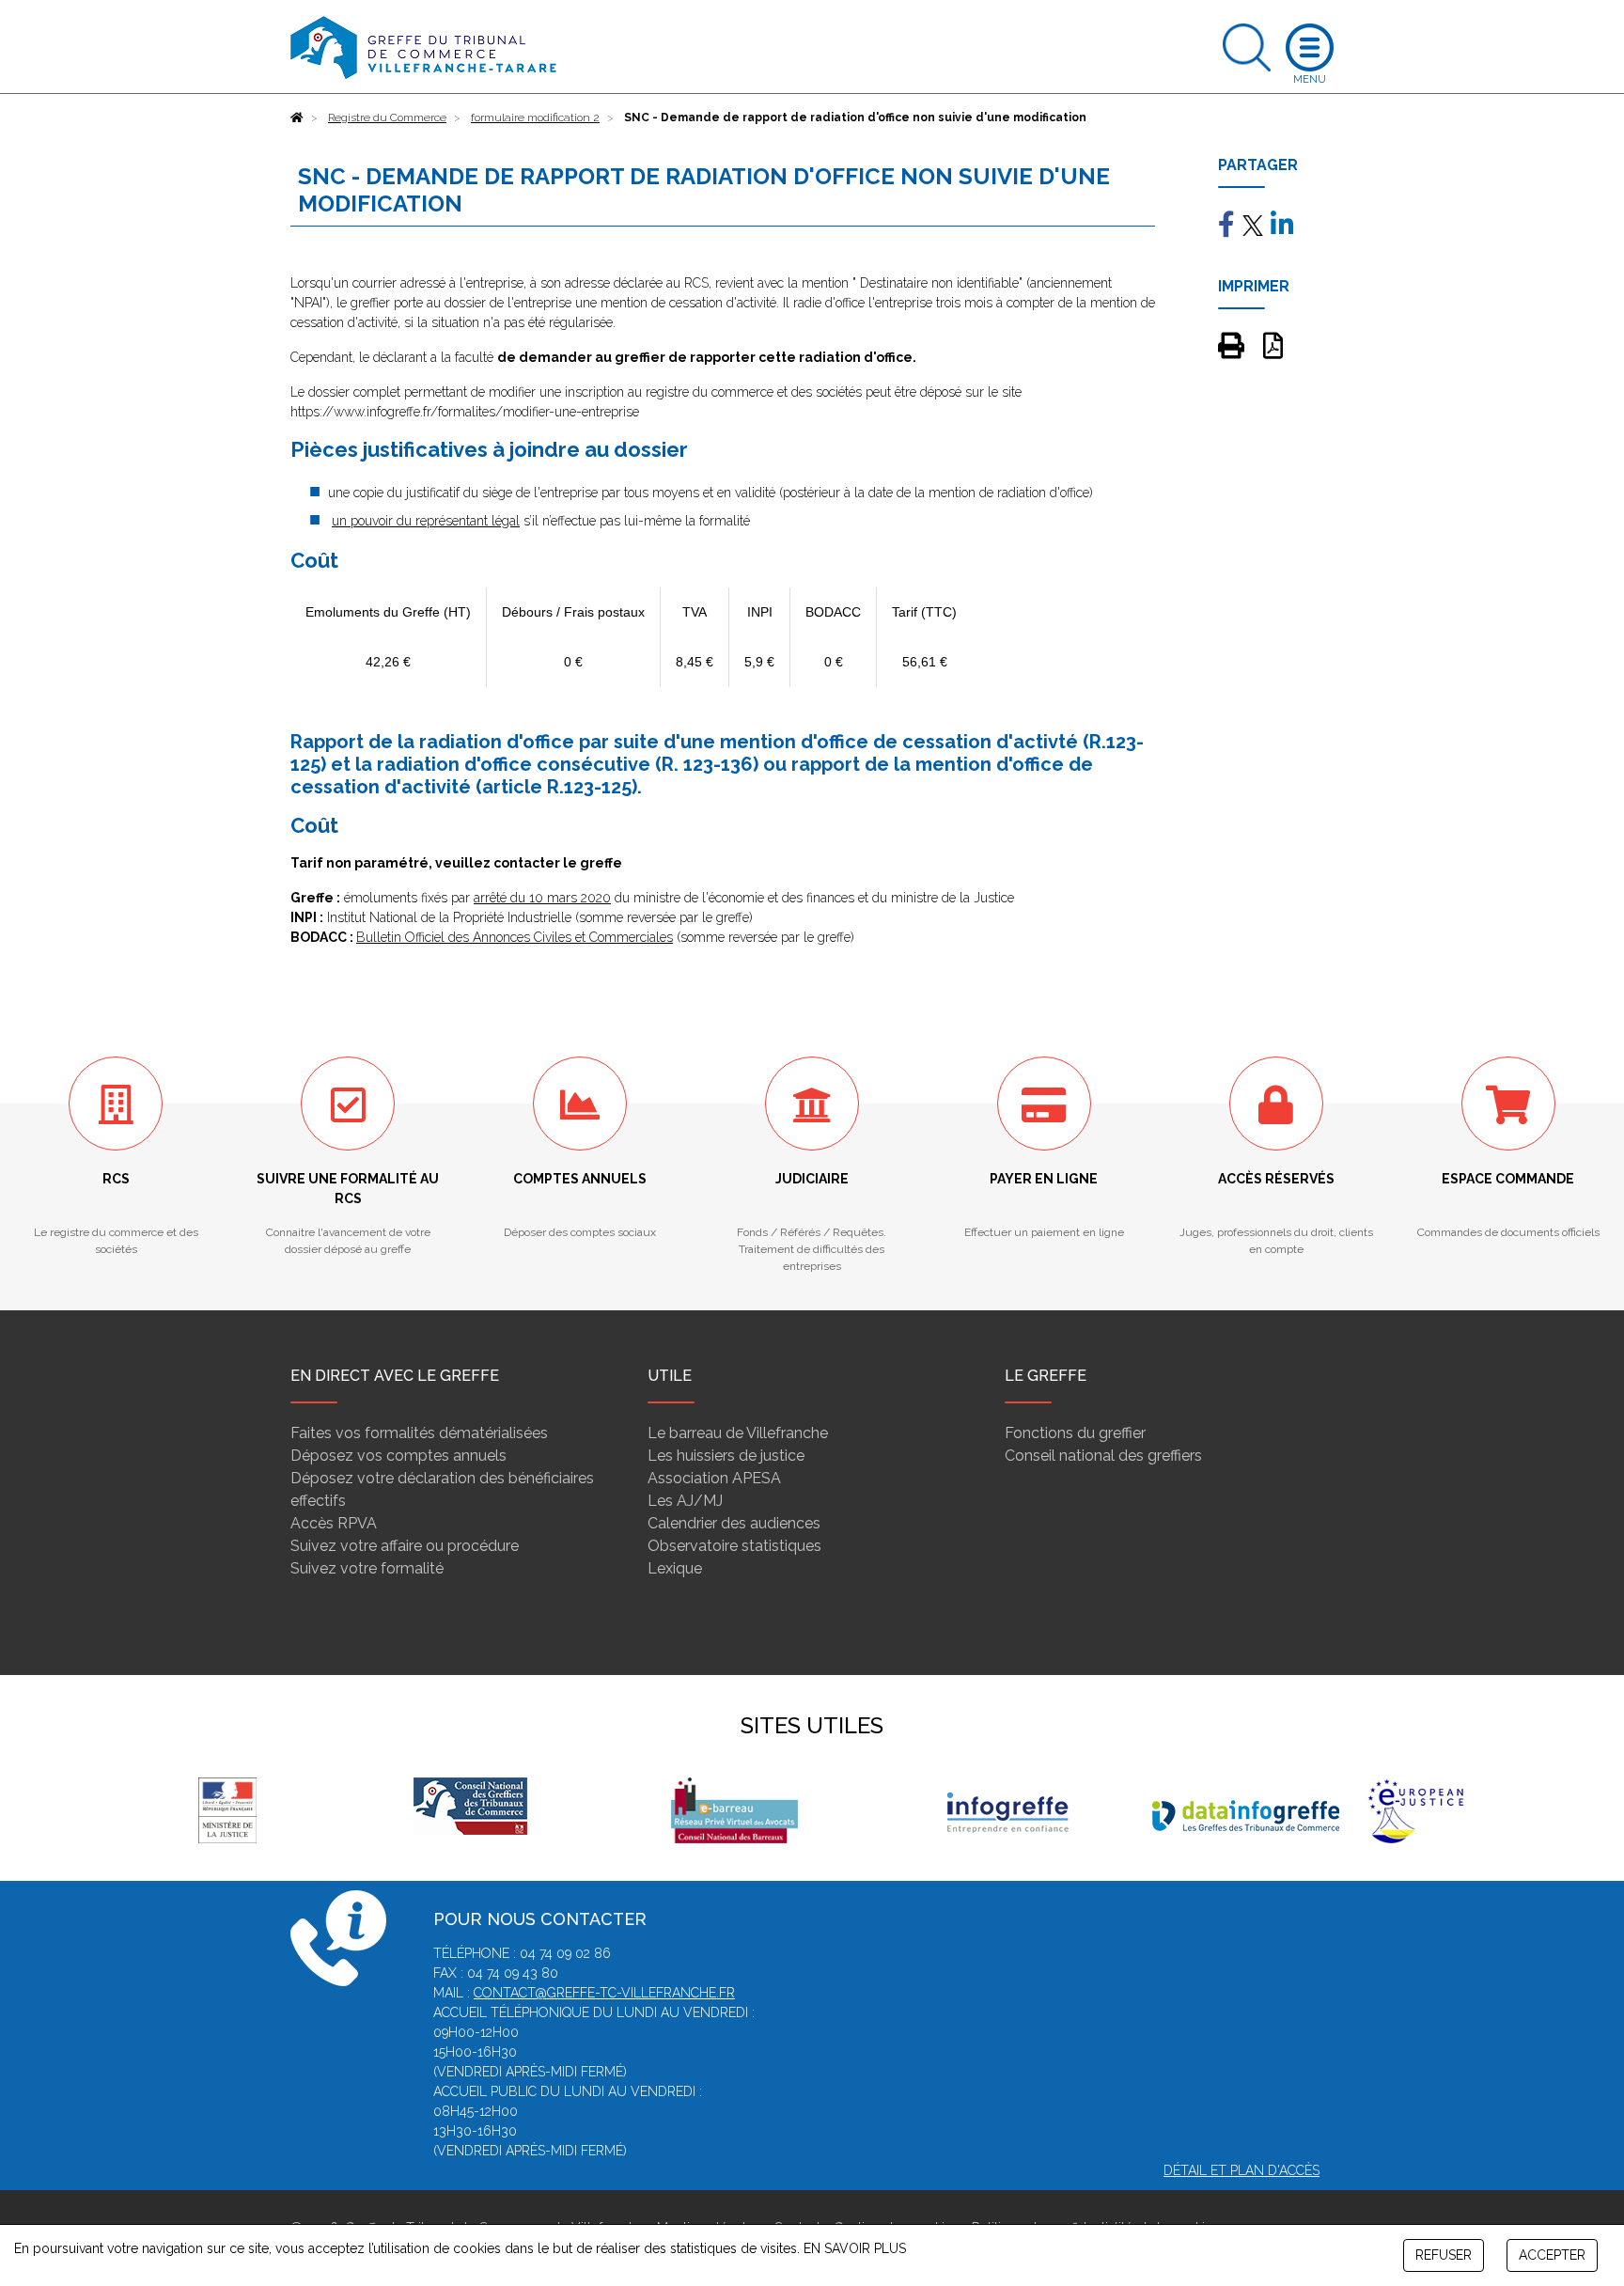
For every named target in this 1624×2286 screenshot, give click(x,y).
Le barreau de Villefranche (738, 1433)
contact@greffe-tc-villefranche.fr (604, 1993)
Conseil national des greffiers (1103, 1456)
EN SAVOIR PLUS (855, 2248)
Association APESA (714, 1478)
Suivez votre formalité (367, 1568)
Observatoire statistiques (734, 1546)
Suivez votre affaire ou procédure (405, 1546)
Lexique (675, 1568)
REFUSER (1444, 2255)
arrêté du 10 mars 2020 (542, 898)
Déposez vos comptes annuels (398, 1456)
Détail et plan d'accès (1241, 2170)
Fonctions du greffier (1075, 1433)
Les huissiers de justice (726, 1456)
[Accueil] (297, 117)
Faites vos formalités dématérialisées (419, 1433)
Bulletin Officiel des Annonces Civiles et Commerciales (515, 937)
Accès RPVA (334, 1523)
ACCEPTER (1552, 2255)
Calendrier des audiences (734, 1523)
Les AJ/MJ (685, 1501)
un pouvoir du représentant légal (426, 521)
